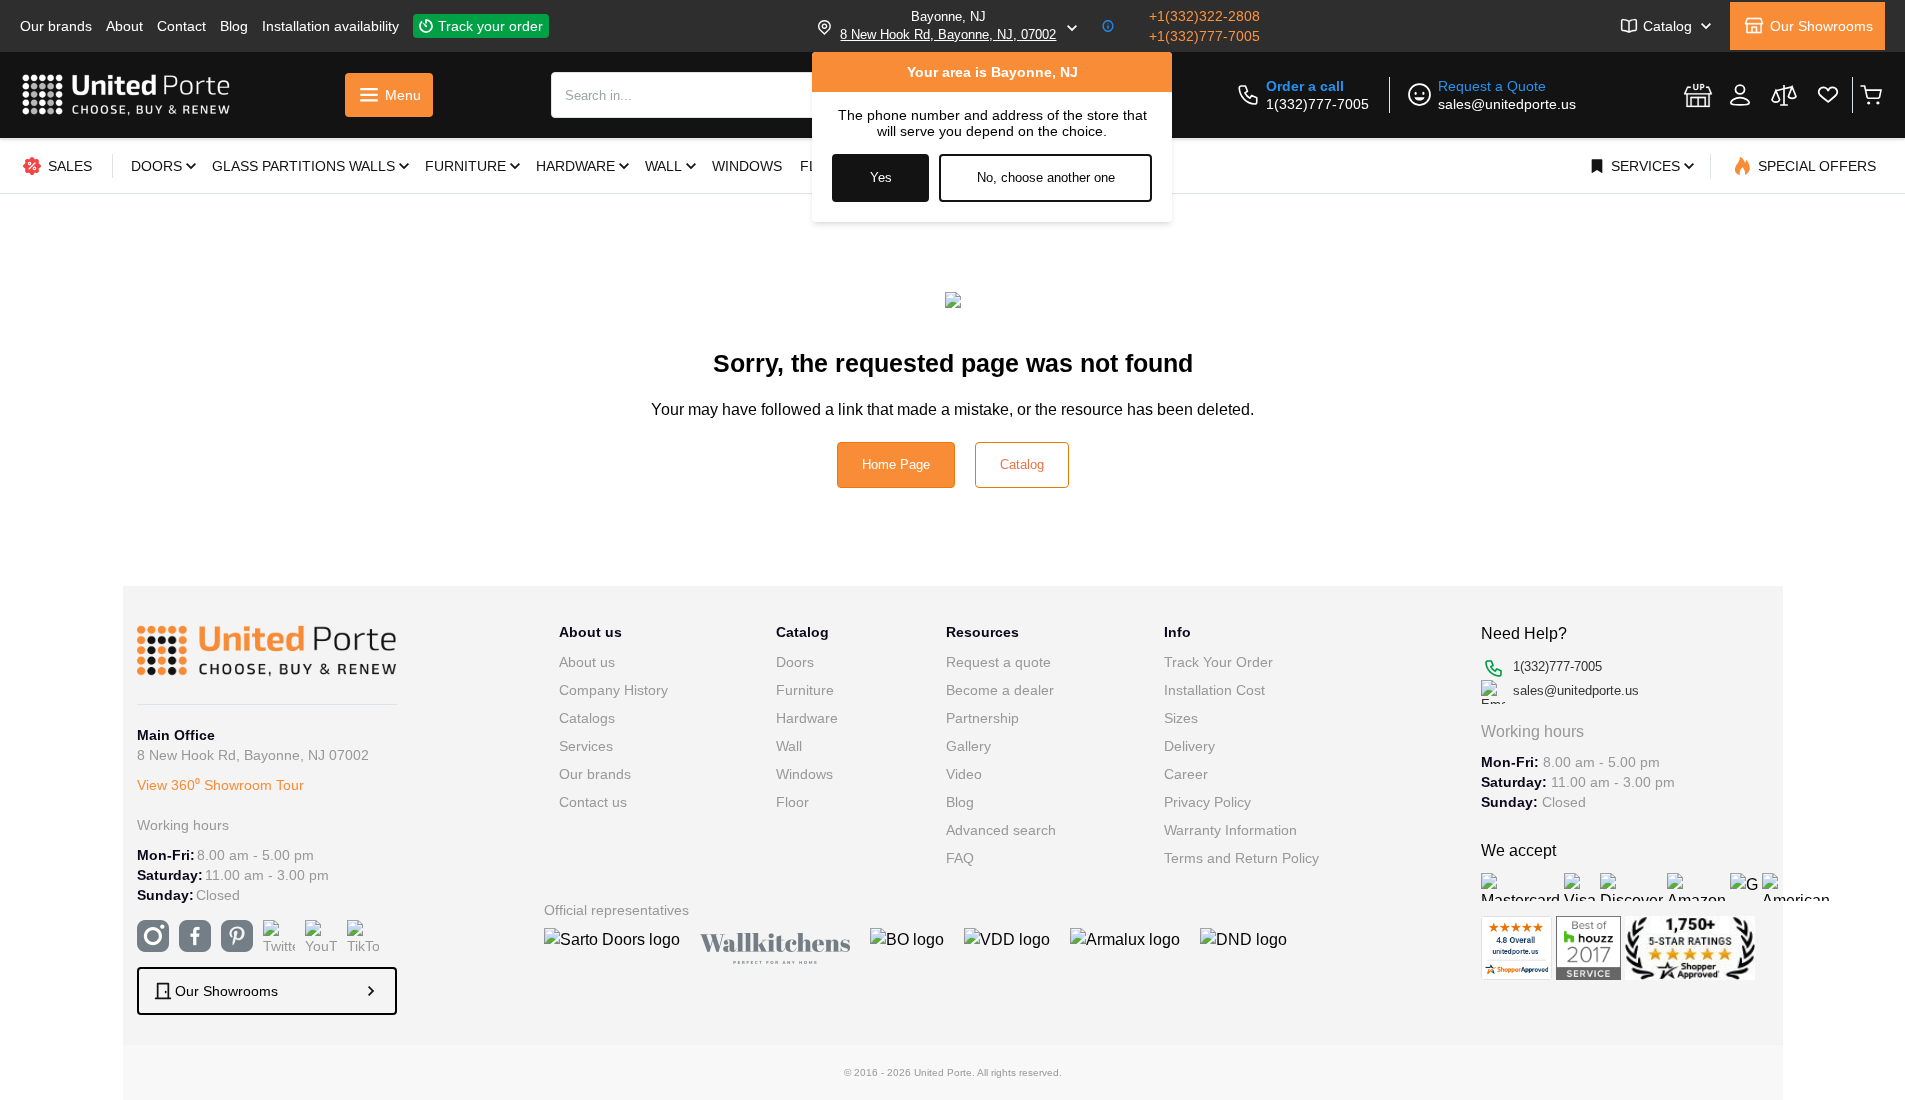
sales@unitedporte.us (1507, 104)
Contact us (593, 802)
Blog (234, 26)
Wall (789, 746)
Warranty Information (1230, 830)
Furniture (805, 690)
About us (587, 662)
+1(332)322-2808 (1204, 16)
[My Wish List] (1828, 95)
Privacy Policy (1207, 802)
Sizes (1181, 718)
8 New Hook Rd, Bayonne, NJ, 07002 (948, 34)
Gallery (968, 746)
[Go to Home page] (126, 95)
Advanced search (1001, 830)
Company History (613, 690)
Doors (795, 662)
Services (586, 746)
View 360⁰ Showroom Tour (220, 785)
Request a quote (998, 662)
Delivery (1189, 746)
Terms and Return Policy (1241, 858)
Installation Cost (1214, 690)
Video (964, 774)
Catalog (1022, 464)
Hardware (807, 718)
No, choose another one (1046, 177)
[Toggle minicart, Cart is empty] (1870, 95)
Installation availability (330, 26)
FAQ (960, 858)
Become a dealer (1000, 690)
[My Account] (1740, 95)
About (124, 26)
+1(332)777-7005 (1204, 36)
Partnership (982, 718)
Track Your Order (1218, 662)
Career (1186, 774)
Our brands (56, 26)
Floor (792, 802)
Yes (881, 177)
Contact (181, 26)
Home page (896, 464)
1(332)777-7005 (1317, 104)
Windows (804, 774)
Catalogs (587, 718)
